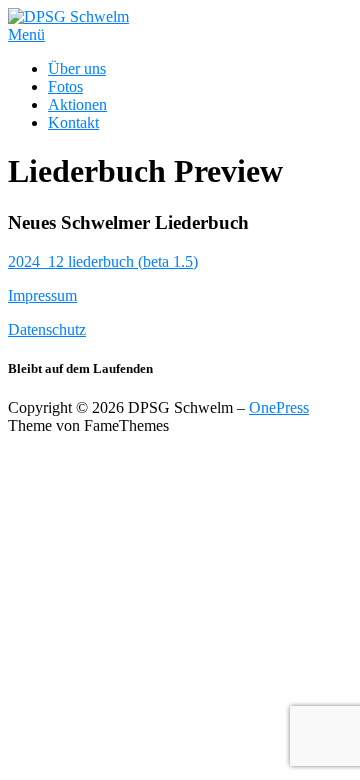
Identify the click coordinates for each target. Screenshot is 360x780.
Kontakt (73, 122)
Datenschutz (47, 329)
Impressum (42, 295)
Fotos (65, 86)
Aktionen (77, 104)
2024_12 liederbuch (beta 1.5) (103, 261)
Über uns (77, 68)
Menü (26, 34)
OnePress (279, 407)
